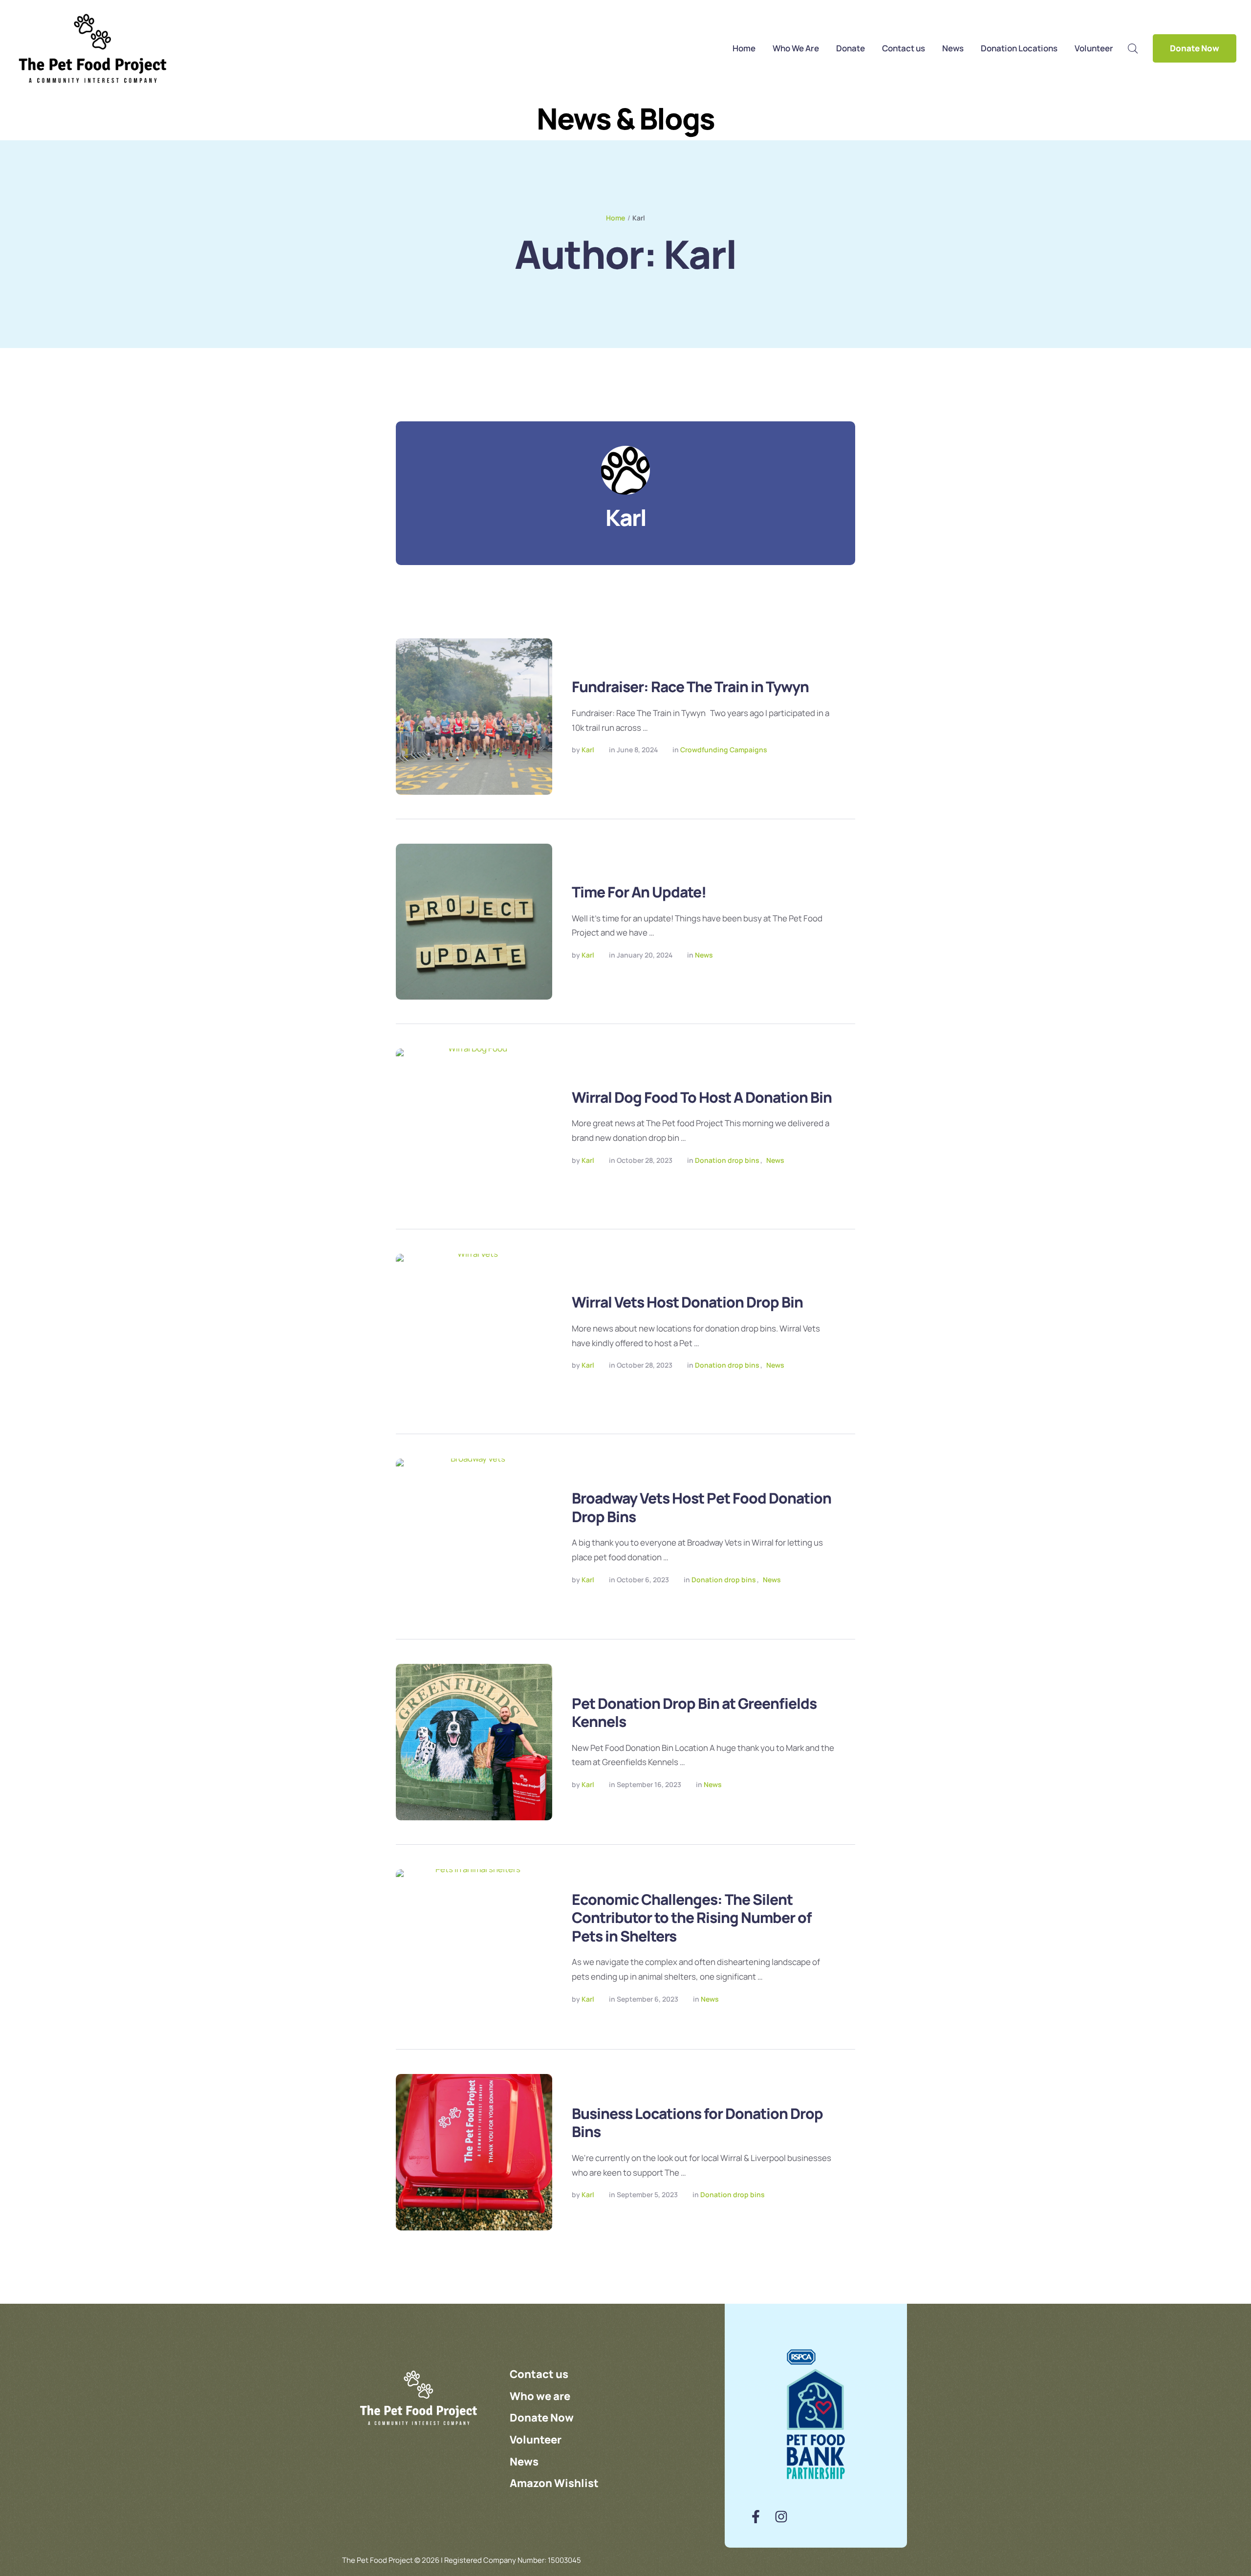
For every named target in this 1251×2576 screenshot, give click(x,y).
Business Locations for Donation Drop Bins (697, 2123)
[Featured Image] (474, 717)
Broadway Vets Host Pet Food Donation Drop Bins (701, 1507)
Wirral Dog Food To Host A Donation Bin (702, 1097)
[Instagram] (781, 2517)
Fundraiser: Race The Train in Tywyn (690, 687)
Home (615, 218)
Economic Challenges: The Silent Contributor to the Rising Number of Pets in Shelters (692, 1918)
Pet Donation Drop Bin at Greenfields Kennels (694, 1713)
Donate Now (1195, 48)
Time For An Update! (639, 892)
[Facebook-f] (756, 2517)
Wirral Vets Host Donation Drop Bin (687, 1302)
